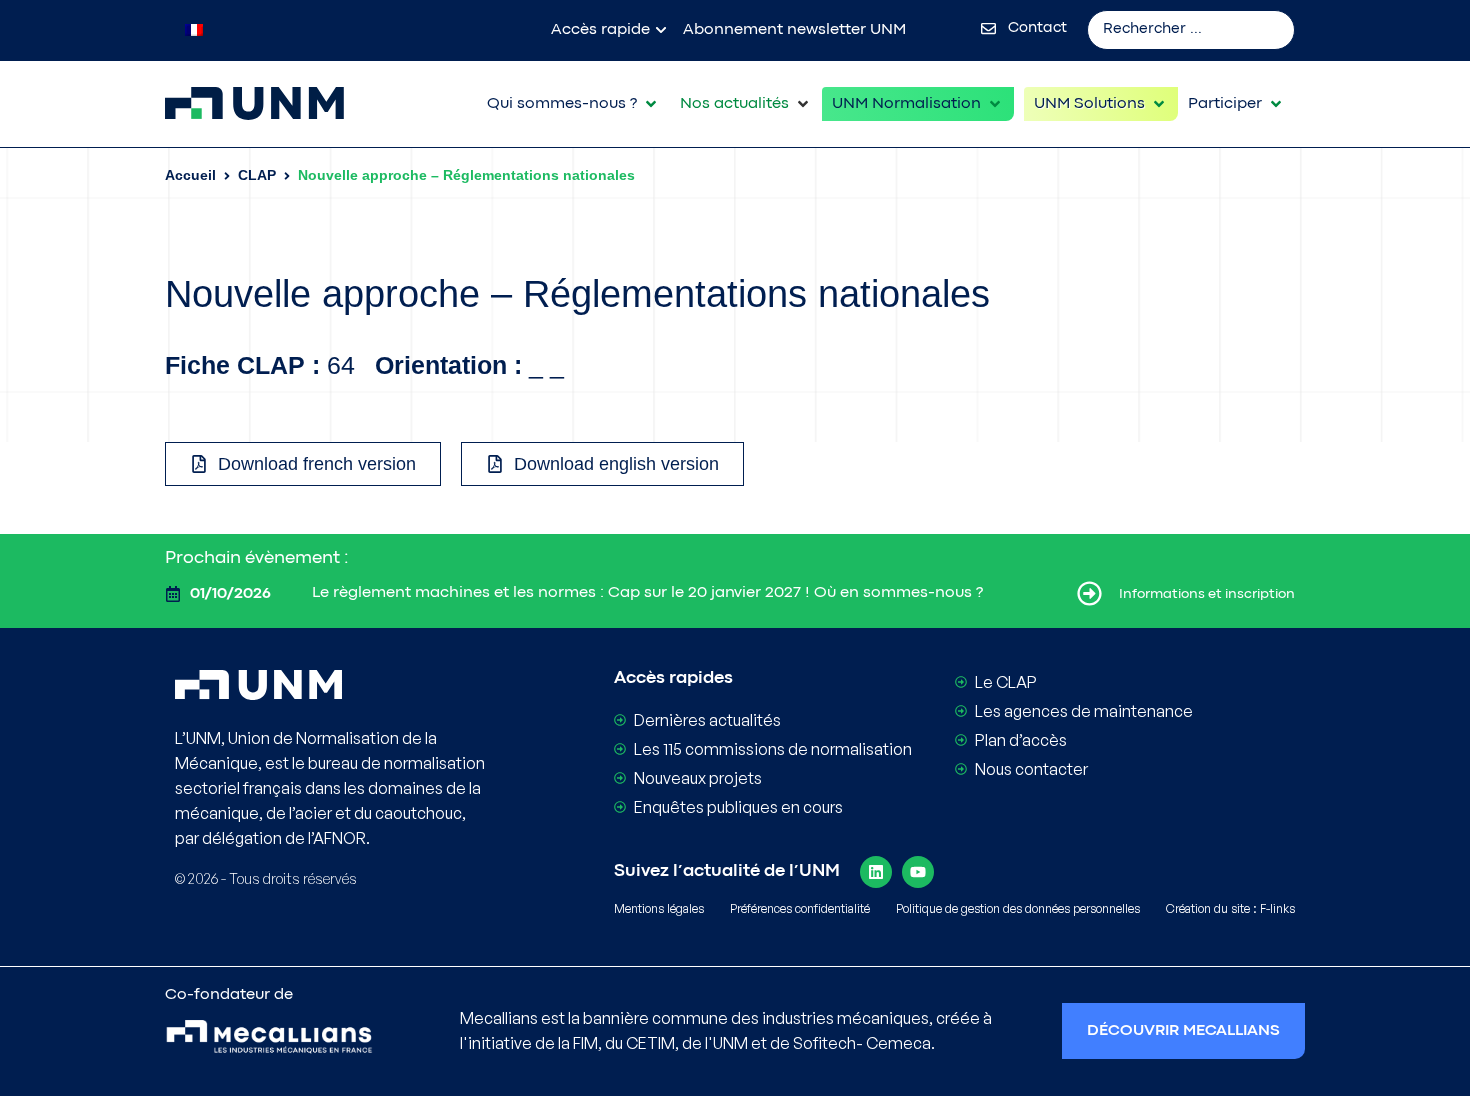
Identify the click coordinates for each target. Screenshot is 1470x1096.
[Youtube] (918, 872)
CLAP (257, 175)
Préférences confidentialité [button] (800, 908)
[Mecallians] (269, 1039)
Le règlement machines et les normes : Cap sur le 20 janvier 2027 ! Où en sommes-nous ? (647, 593)
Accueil (190, 175)
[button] (573, 104)
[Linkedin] (876, 872)
